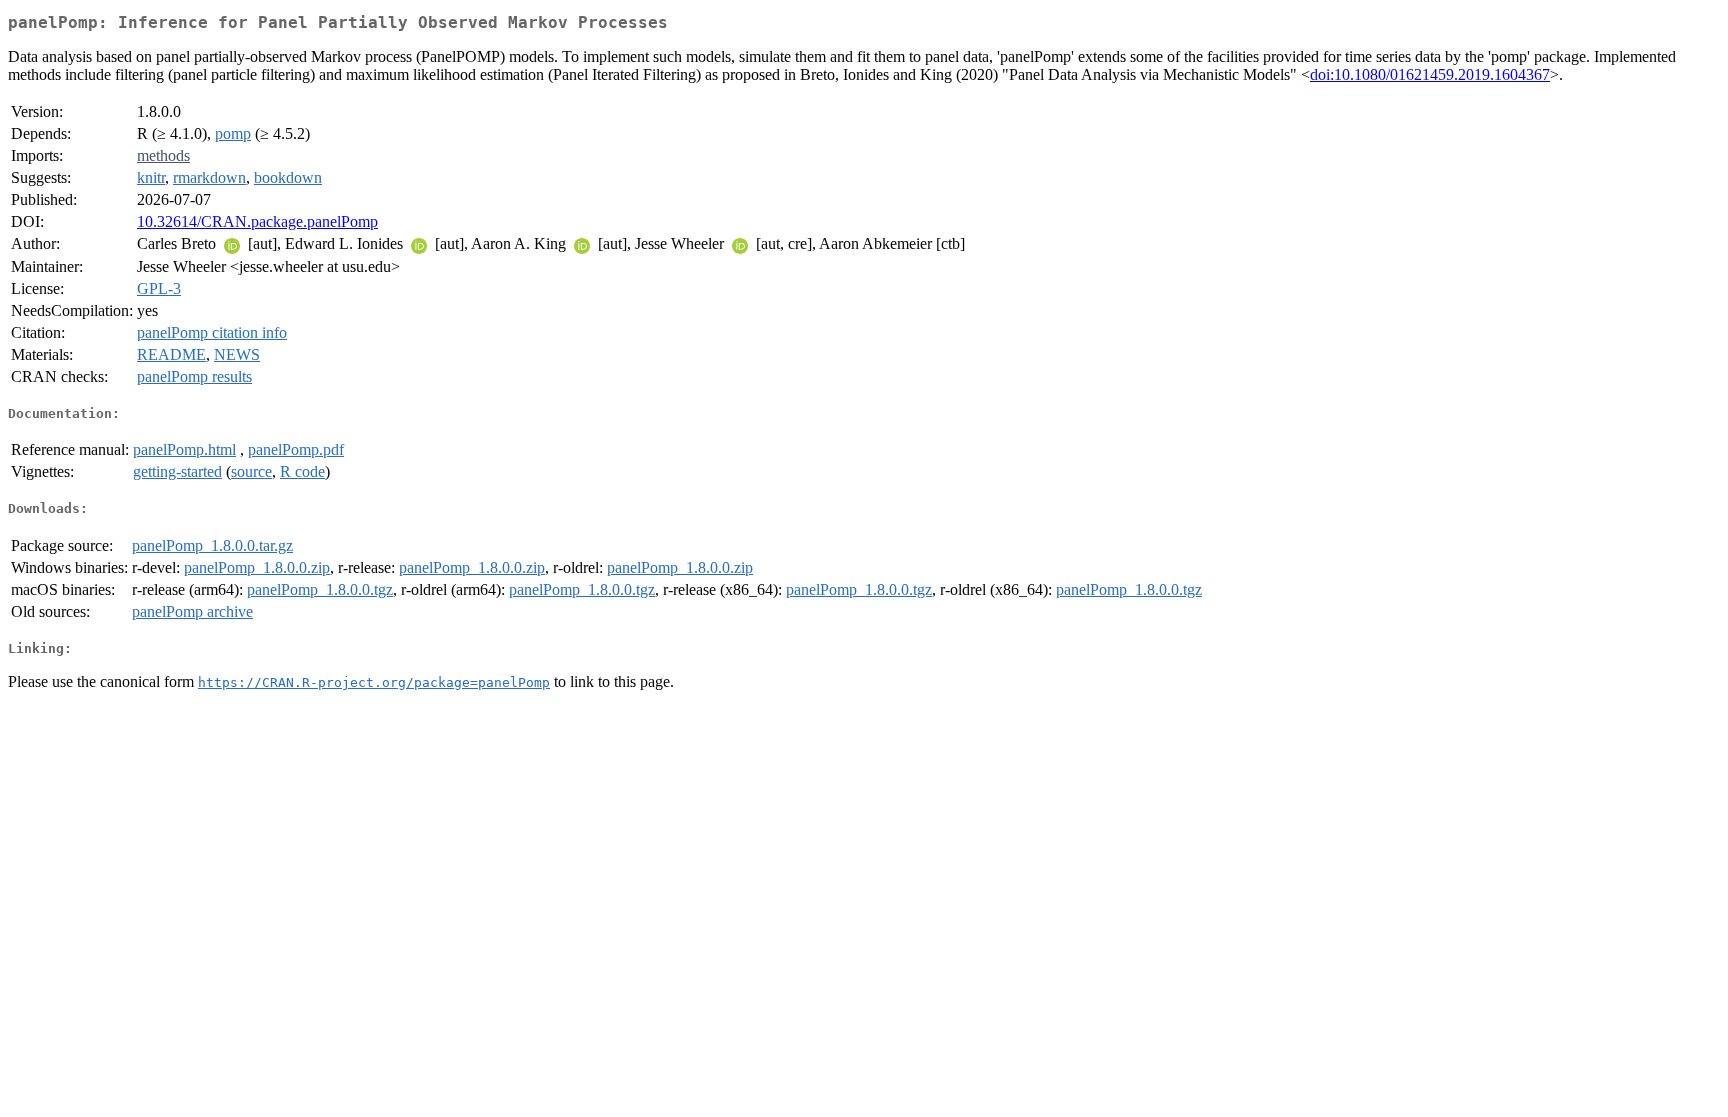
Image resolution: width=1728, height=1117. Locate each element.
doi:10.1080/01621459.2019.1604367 (1430, 74)
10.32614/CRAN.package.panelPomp (257, 221)
